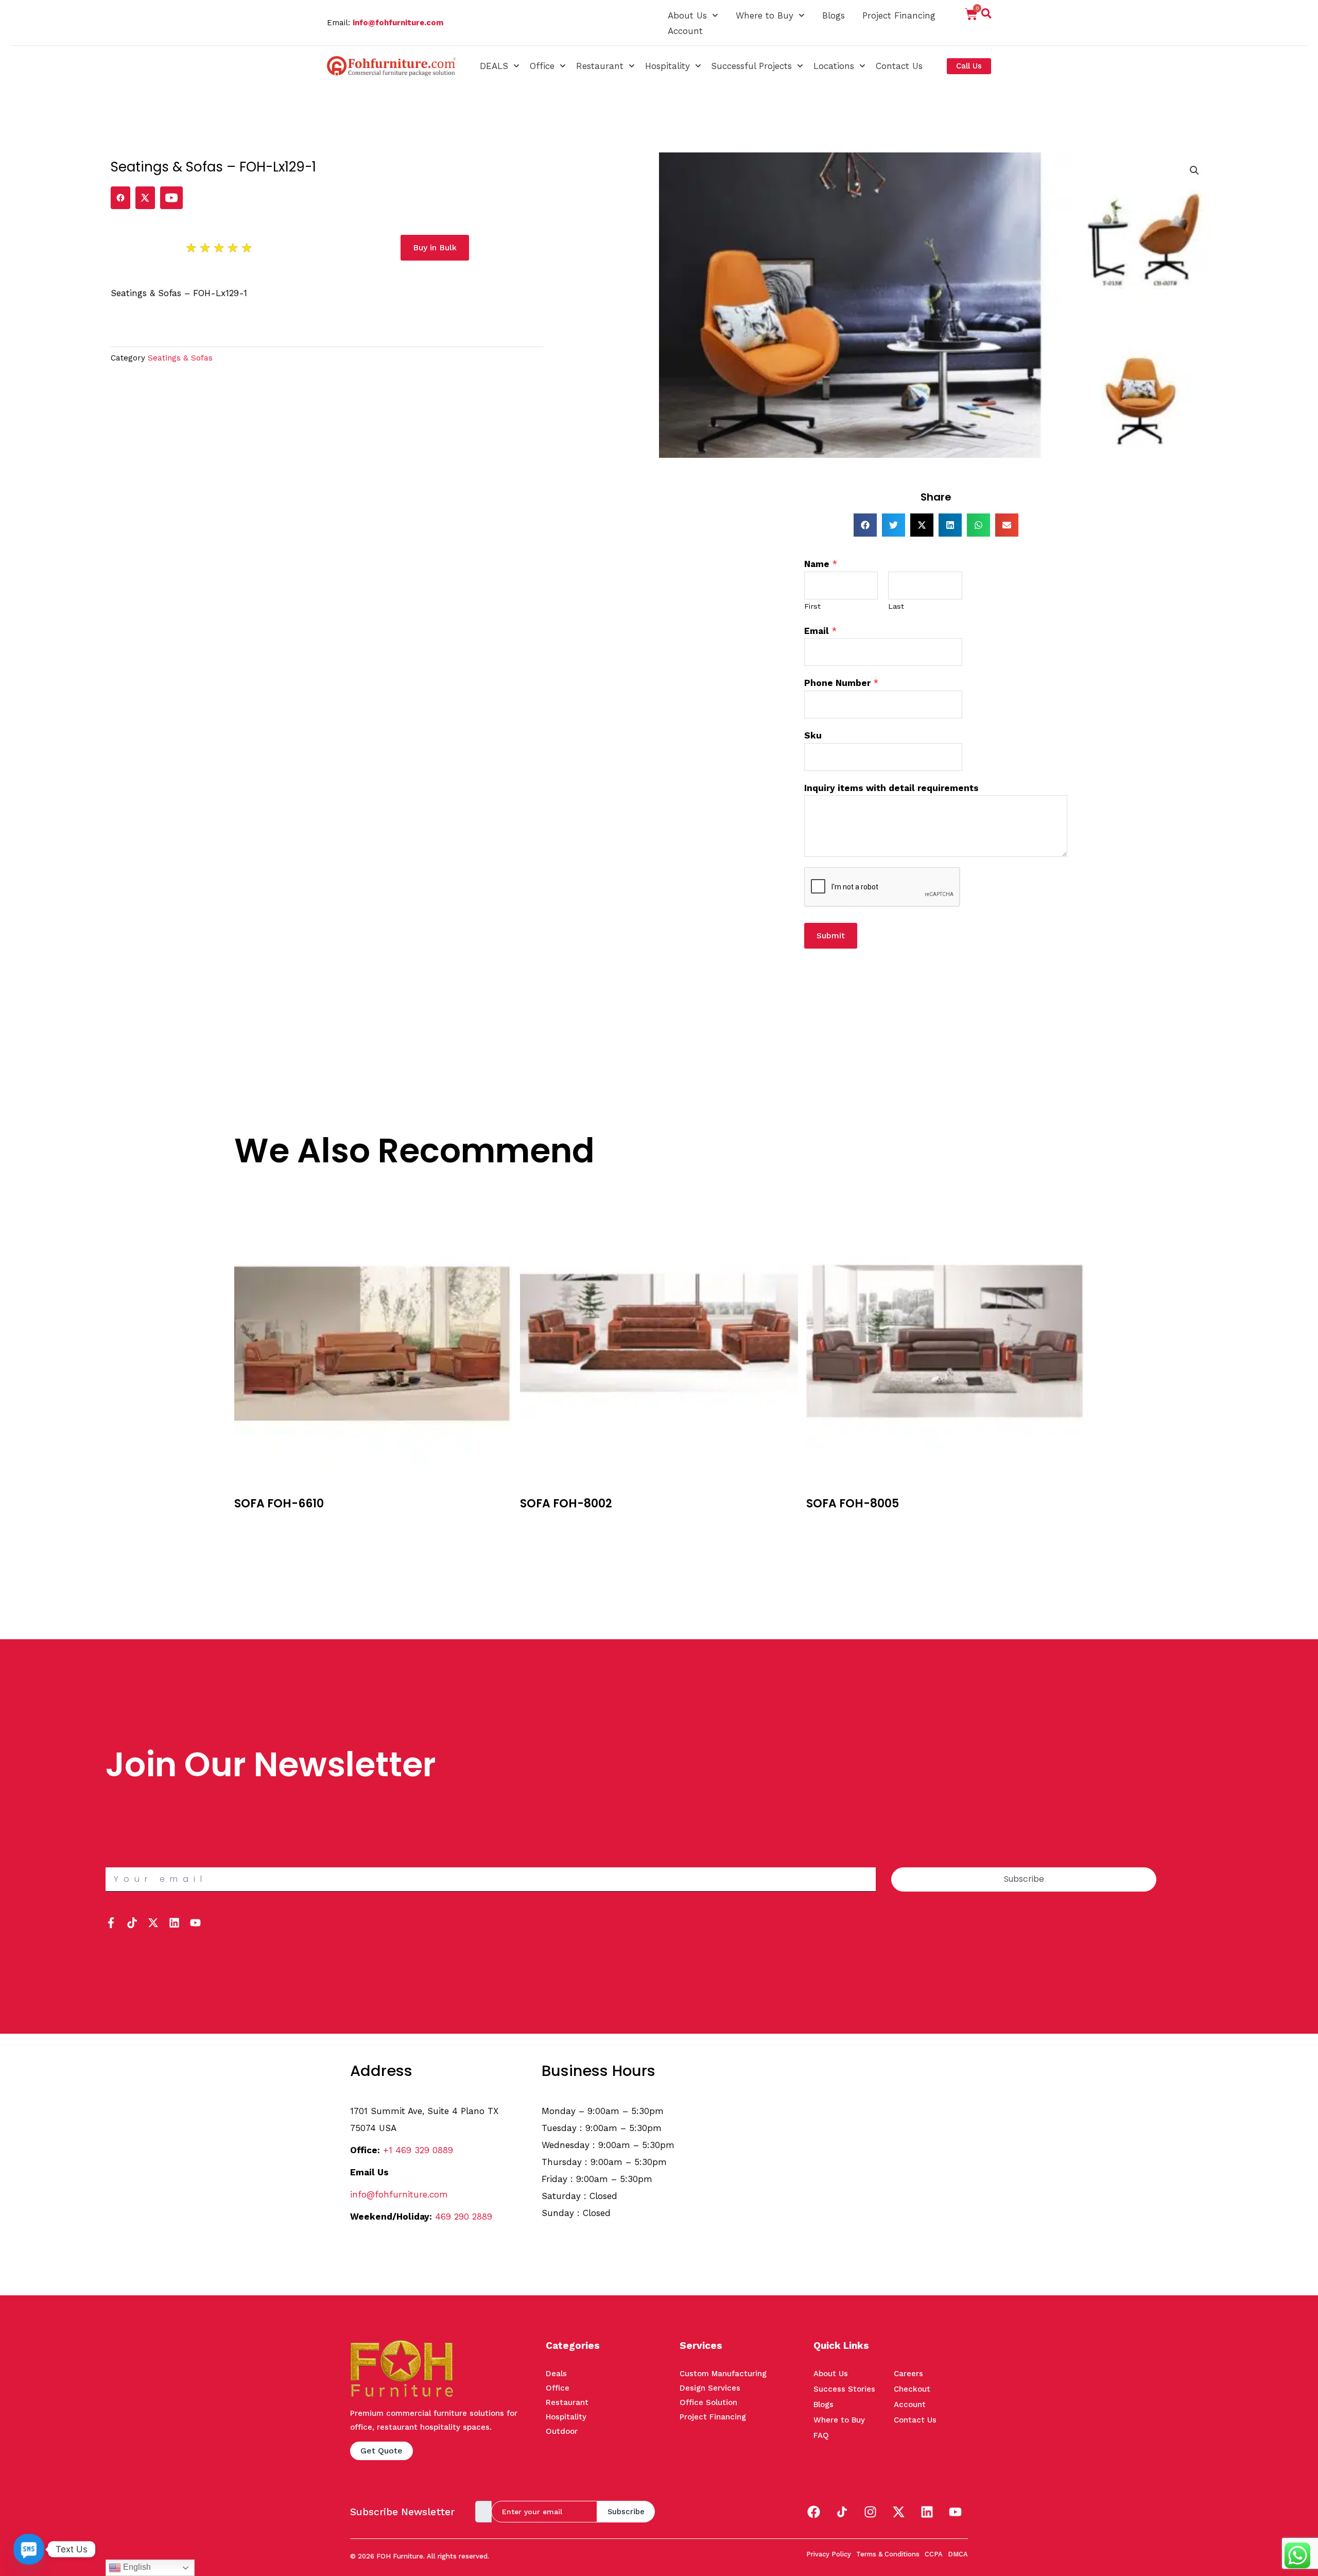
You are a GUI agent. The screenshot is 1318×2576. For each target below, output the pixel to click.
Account (685, 31)
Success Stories (844, 2389)
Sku (813, 735)
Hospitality (667, 66)
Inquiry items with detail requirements (891, 788)
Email (820, 631)
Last (896, 606)
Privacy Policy (829, 2554)
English (136, 2567)
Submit (831, 935)
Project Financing (899, 15)
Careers (908, 2374)
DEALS (494, 66)
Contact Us (899, 66)
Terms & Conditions (888, 2554)
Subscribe (626, 2512)
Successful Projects (751, 66)
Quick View (257, 1539)
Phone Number (841, 683)
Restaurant (600, 66)
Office (542, 66)
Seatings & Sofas (180, 358)
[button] (986, 15)
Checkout (912, 2389)
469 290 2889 (464, 2217)
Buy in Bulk (256, 1523)
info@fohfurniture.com (398, 23)
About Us (687, 15)
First (812, 606)
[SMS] (29, 2549)
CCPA (934, 2554)
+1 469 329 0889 (418, 2150)
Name (821, 564)
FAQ (821, 2435)
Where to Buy (765, 15)
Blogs (834, 15)
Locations (834, 66)
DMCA (958, 2554)
